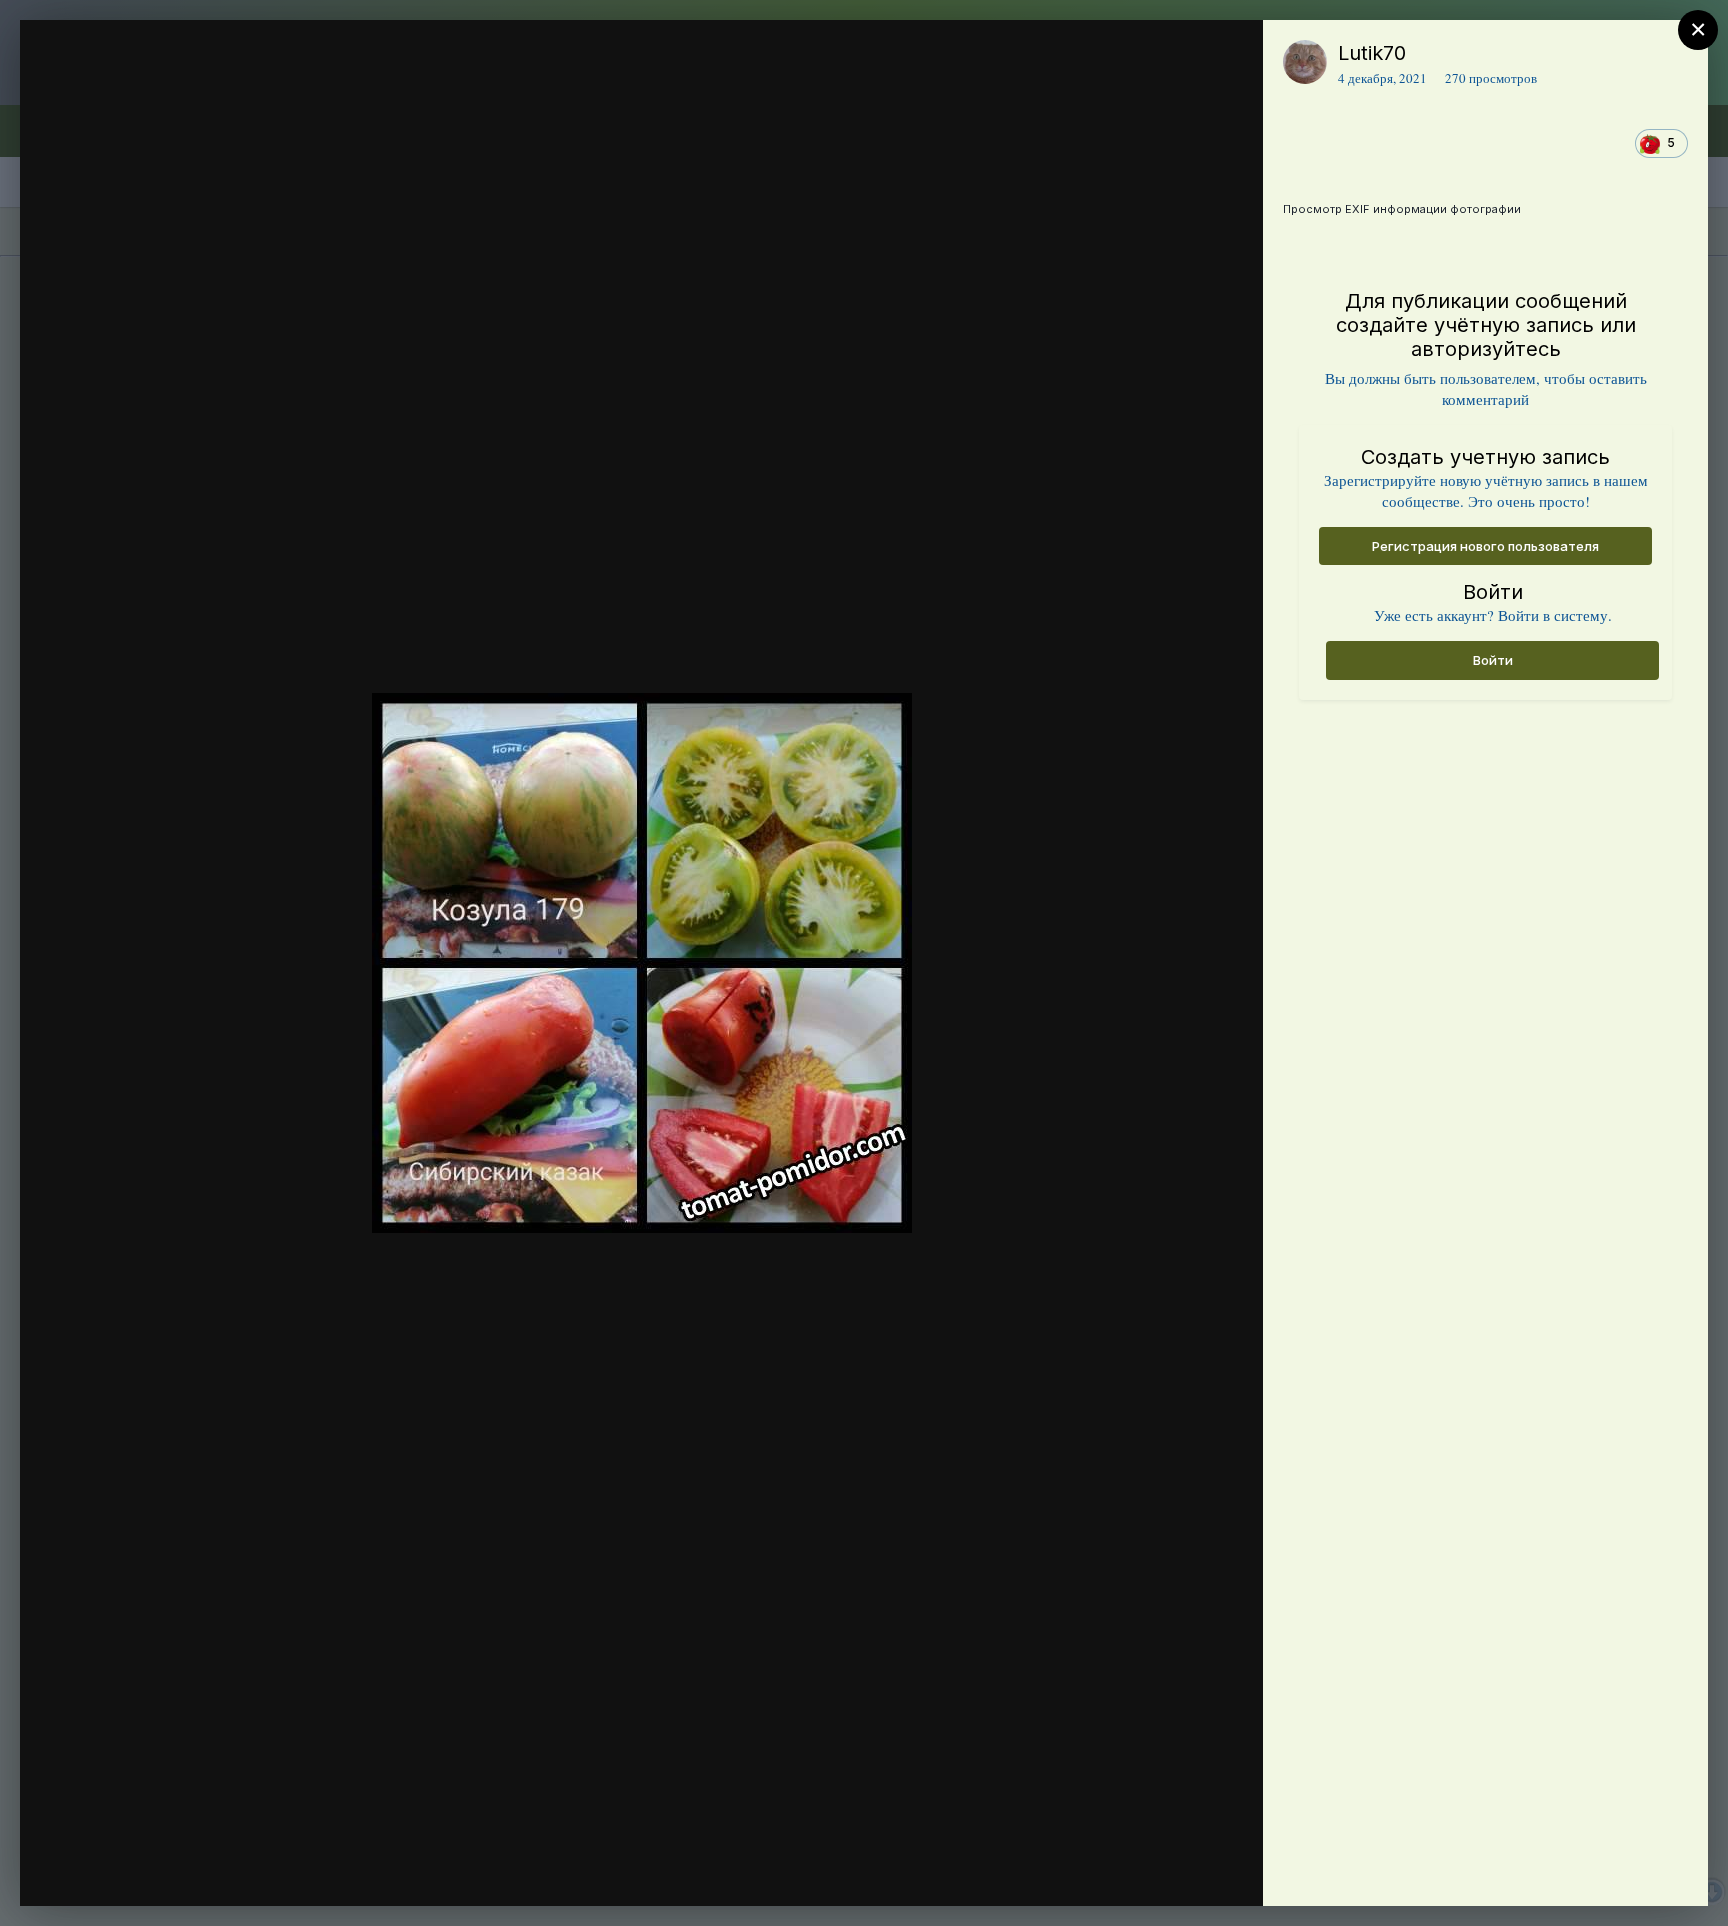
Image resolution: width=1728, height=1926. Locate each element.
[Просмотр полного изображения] (1228, 56)
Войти (1493, 660)
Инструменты (1175, 1870)
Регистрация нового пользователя (1485, 546)
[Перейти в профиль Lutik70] (1305, 62)
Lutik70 (1372, 53)
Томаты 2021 (164, 93)
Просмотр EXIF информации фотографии (1402, 209)
